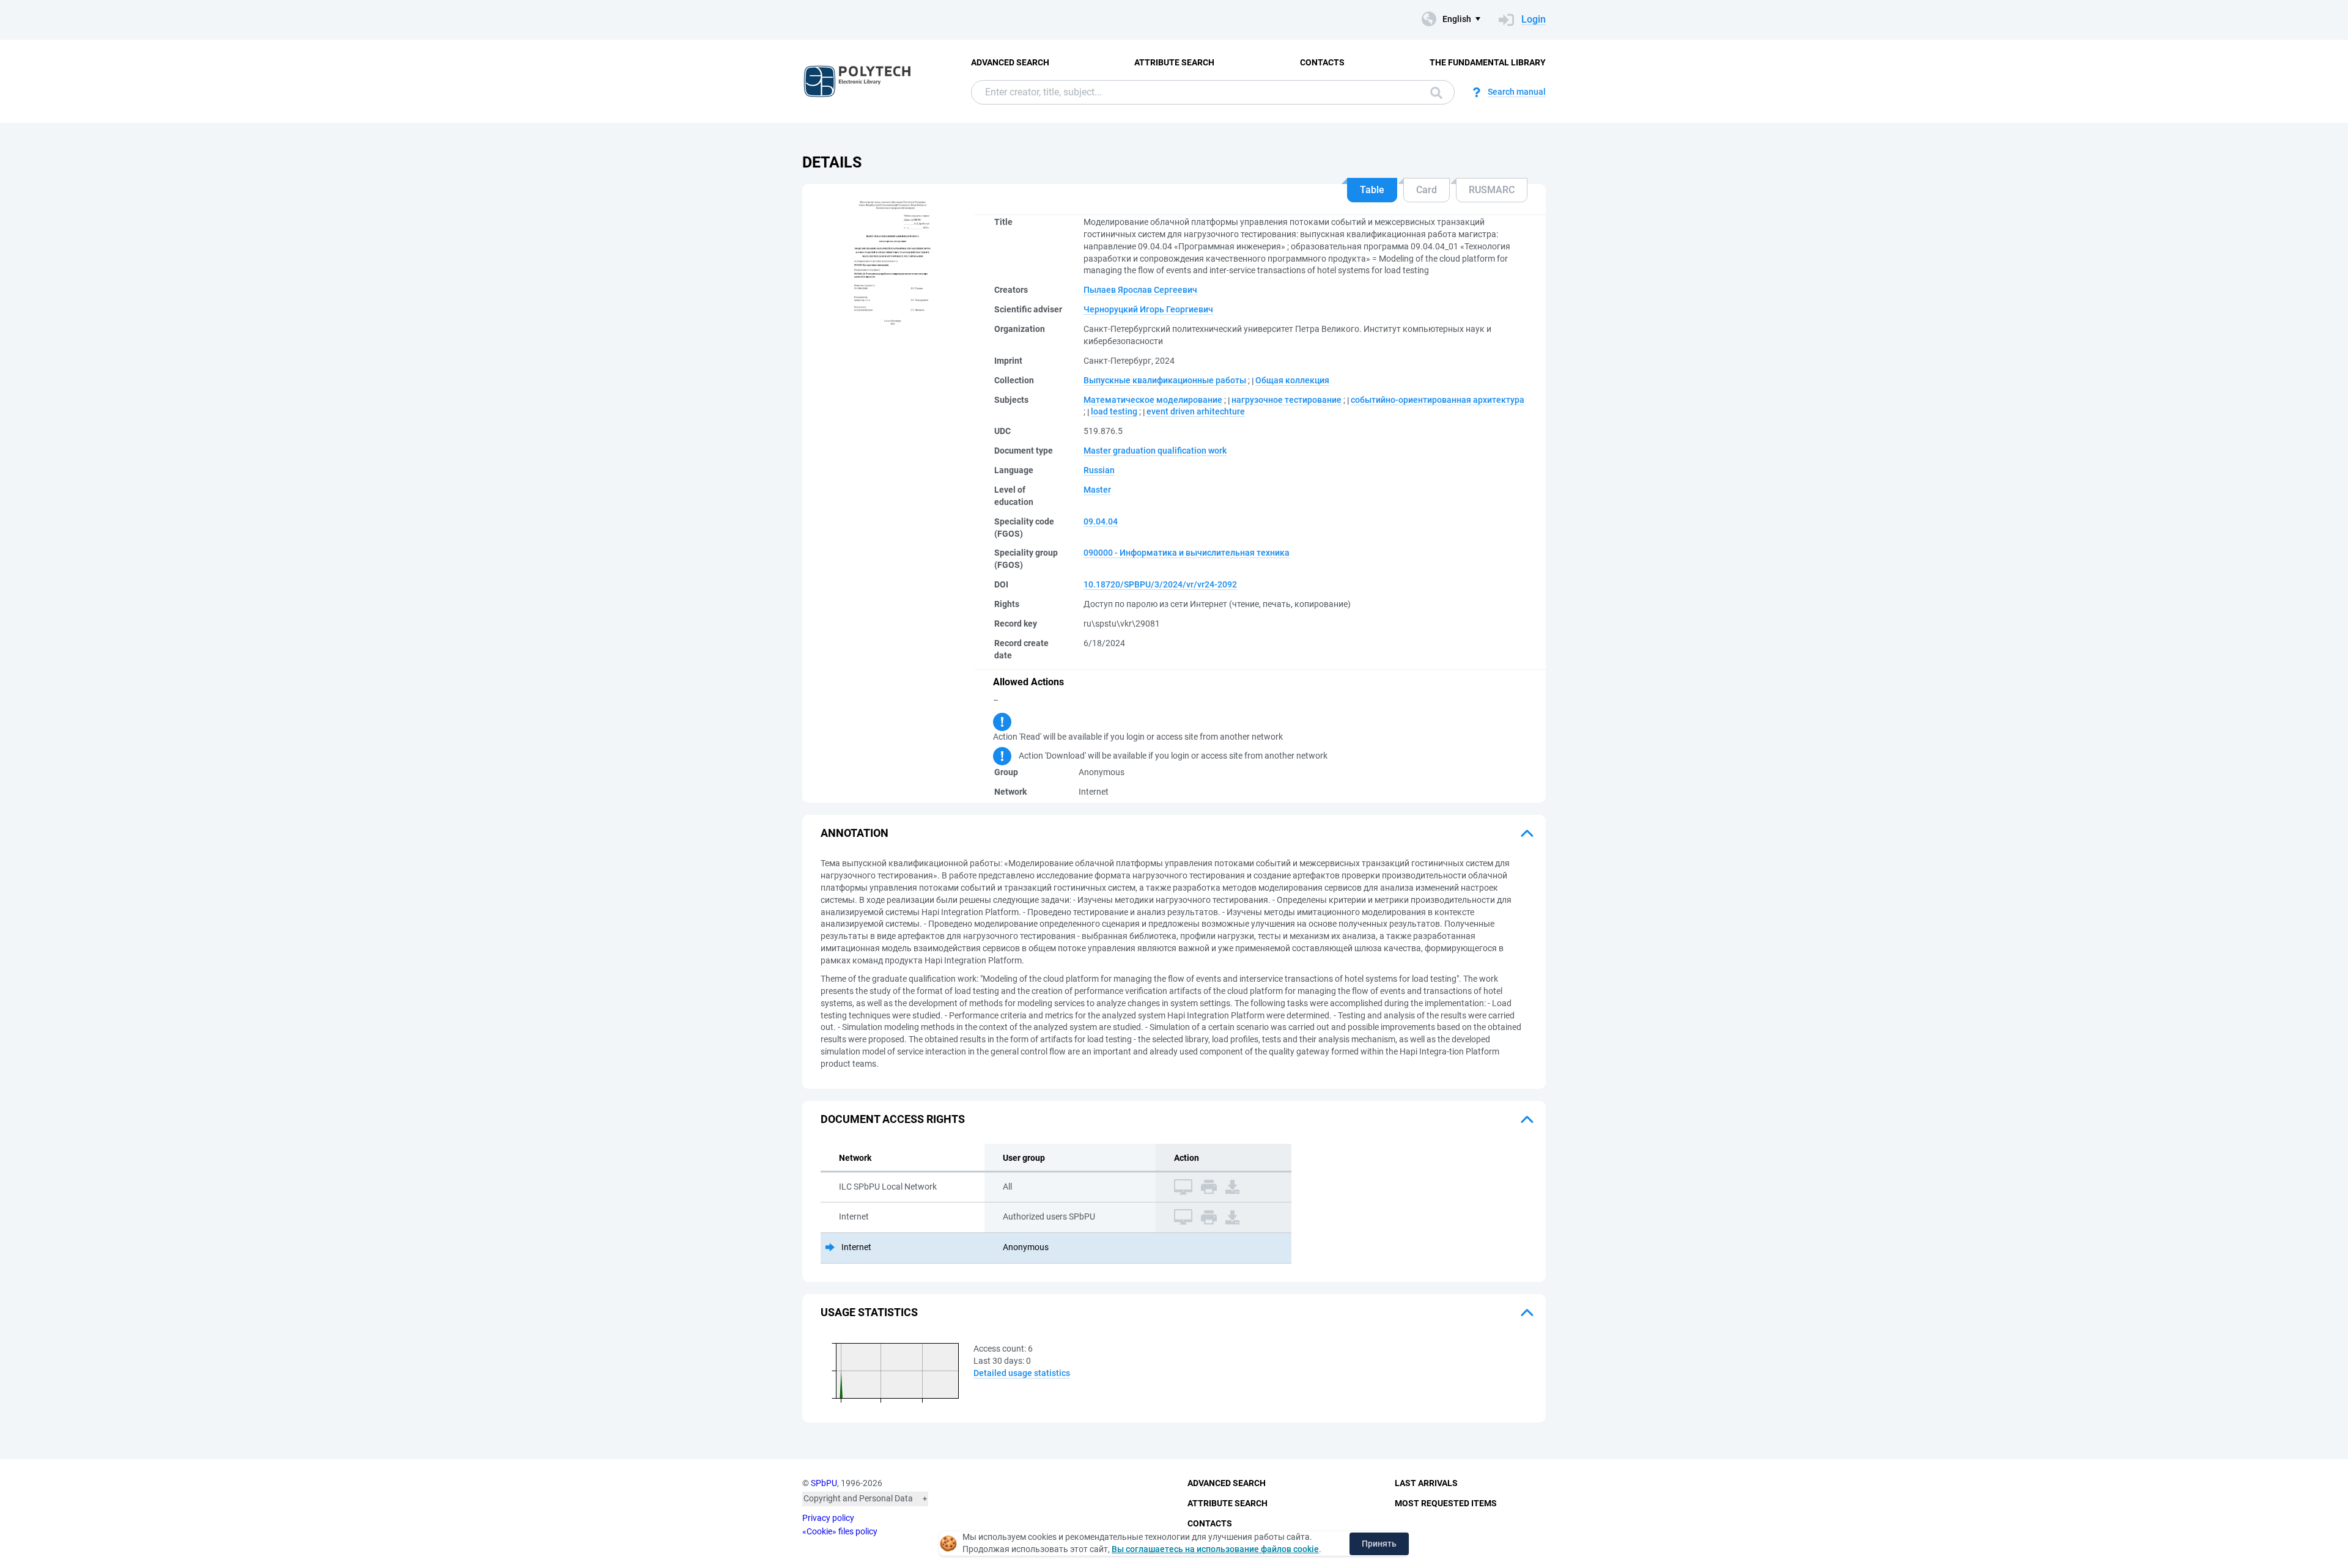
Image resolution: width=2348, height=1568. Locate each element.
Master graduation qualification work (1155, 451)
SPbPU (824, 1483)
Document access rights (893, 1119)
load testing (1114, 411)
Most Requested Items (1446, 1503)
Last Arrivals (1426, 1483)
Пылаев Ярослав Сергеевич (1140, 290)
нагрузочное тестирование (1287, 400)
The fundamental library (1488, 62)
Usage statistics (869, 1312)
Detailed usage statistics (1022, 1373)
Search (1433, 92)
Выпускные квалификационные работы (1165, 380)
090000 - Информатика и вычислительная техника (1187, 553)
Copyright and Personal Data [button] (858, 1498)
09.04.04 (1101, 521)
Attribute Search (1174, 62)
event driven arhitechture (1196, 411)
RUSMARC (1492, 190)
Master (1097, 490)
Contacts (1322, 62)
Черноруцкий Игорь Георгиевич (1148, 309)
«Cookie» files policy (840, 1531)
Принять (1379, 1544)
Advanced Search (1010, 62)
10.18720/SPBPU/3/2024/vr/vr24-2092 (1160, 584)
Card (1427, 190)
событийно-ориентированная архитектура (1438, 400)
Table (1372, 190)
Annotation (855, 833)
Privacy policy (828, 1518)
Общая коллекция (1292, 380)
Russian (1099, 470)
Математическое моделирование (1153, 400)
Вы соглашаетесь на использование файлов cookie (1215, 1549)
